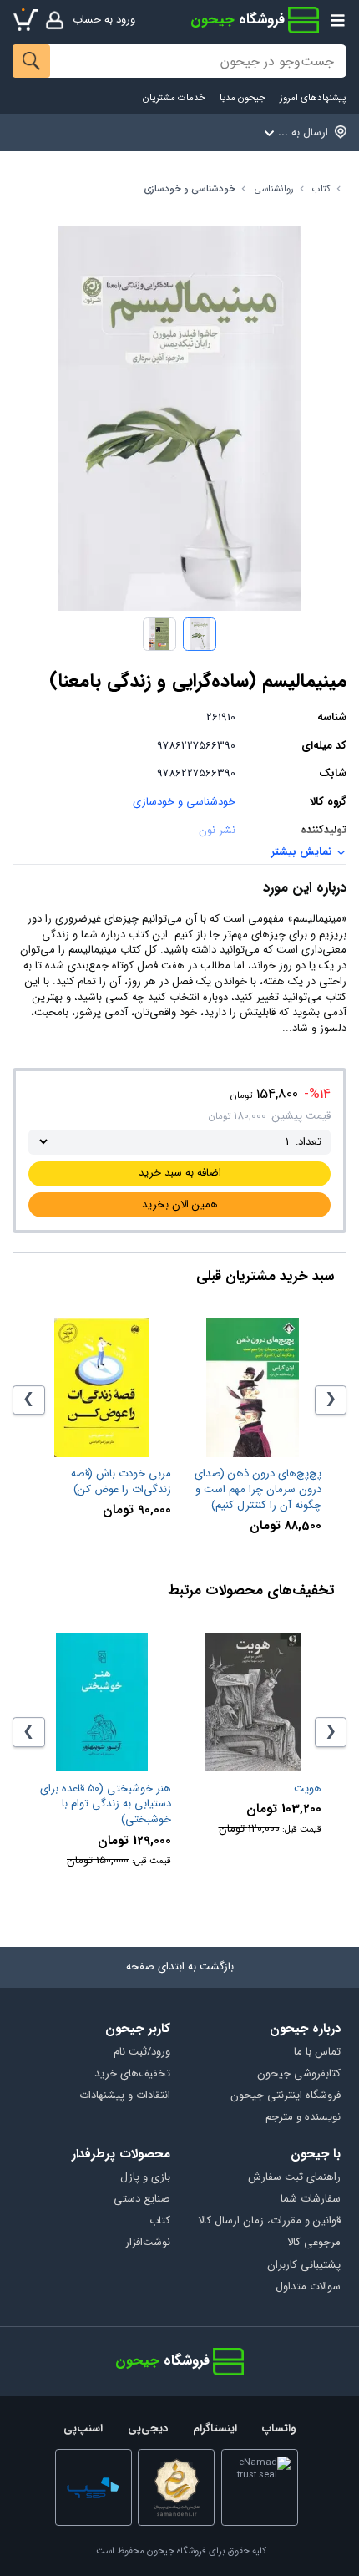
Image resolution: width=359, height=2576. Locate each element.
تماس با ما (317, 2053)
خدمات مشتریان (174, 98)
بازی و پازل (145, 2178)
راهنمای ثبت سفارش (294, 2178)
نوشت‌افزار (148, 2243)
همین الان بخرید (180, 1204)
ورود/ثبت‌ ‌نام (142, 2053)
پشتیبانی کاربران (303, 2266)
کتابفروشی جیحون (298, 2074)
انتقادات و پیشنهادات (125, 2096)
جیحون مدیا (243, 98)
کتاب (321, 189)
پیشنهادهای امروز (313, 98)
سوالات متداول (308, 2287)
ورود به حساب (104, 20)
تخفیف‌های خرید (132, 2074)
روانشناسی (274, 189)
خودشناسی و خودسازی (190, 189)
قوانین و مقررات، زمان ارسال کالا (269, 2221)
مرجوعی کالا (313, 2243)
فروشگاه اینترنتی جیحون (285, 2096)
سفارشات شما (310, 2200)
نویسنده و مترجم (303, 2118)
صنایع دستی (142, 2200)
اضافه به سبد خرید (180, 1173)
